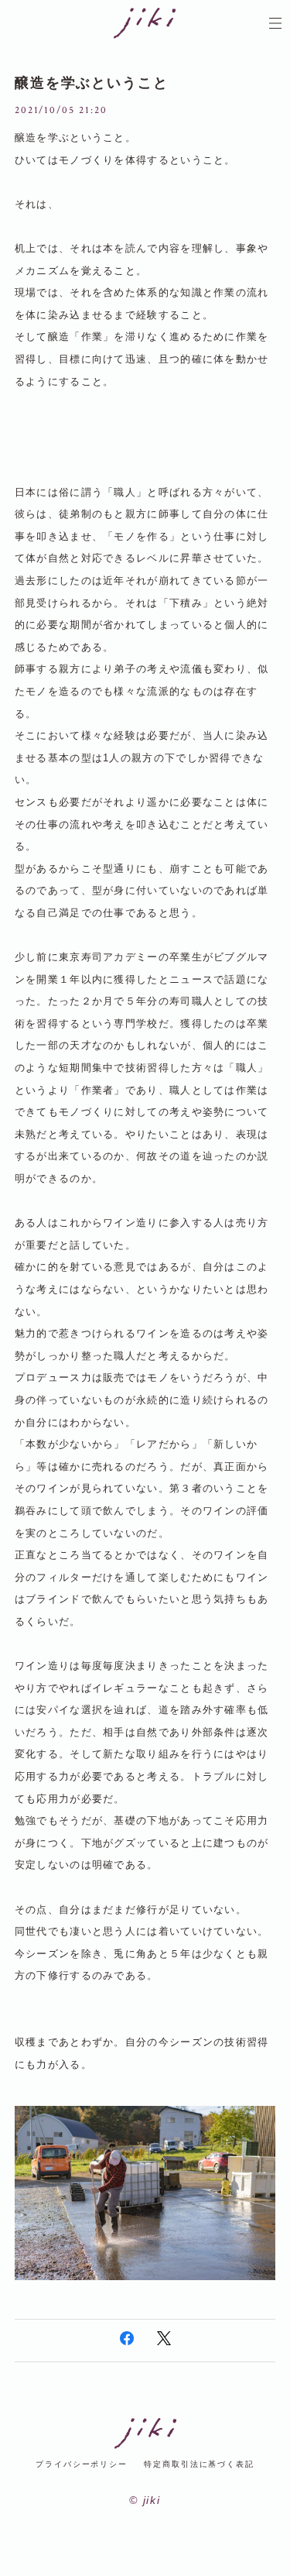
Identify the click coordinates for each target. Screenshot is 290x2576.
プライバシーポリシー (82, 2464)
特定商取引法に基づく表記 (199, 2464)
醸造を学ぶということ (92, 83)
